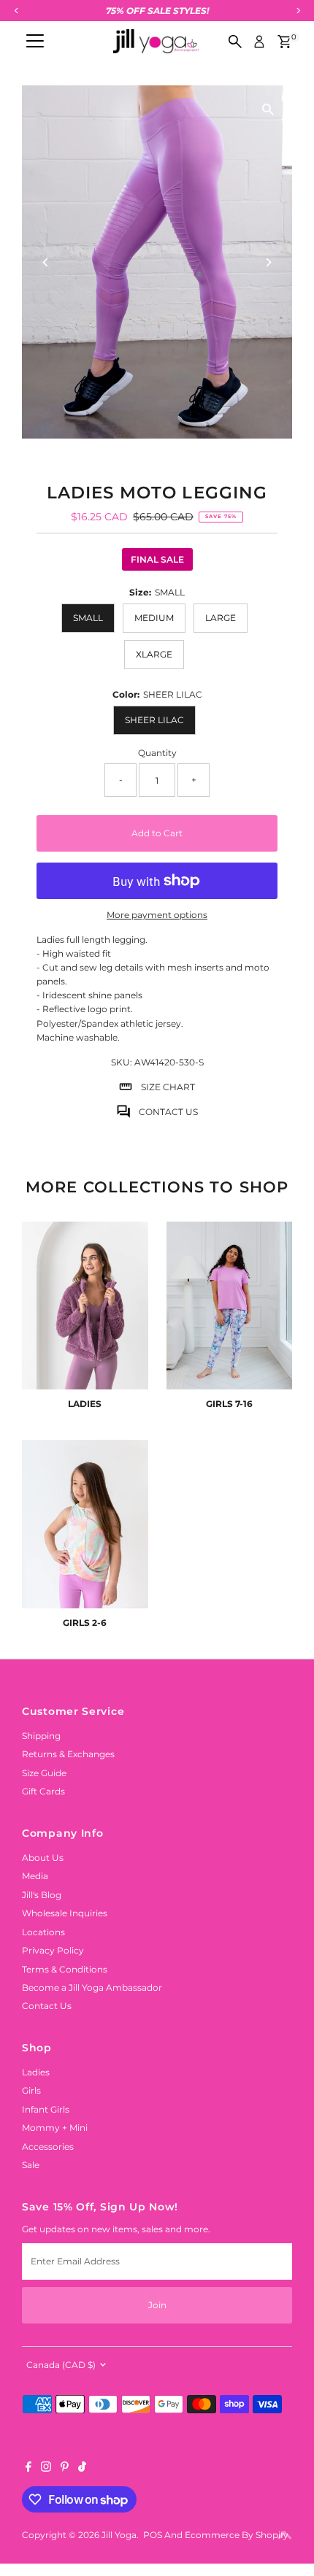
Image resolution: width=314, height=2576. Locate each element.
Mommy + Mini (55, 2128)
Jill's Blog (42, 1895)
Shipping (41, 1736)
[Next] (268, 262)
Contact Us (47, 2006)
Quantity (157, 753)
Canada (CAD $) (61, 2365)
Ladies (36, 2072)
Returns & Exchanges (68, 1754)
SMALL (88, 618)
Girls (31, 2090)
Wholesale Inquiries (65, 1913)
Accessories (48, 2147)
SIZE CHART (168, 1087)
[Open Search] (235, 42)
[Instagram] (46, 2469)
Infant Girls (46, 2109)
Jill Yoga (119, 2535)
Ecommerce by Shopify (237, 2535)
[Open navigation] (35, 42)
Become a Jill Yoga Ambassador (92, 1987)
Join (157, 2305)
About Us (43, 1858)
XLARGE (154, 654)
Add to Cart (157, 833)
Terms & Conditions (65, 1969)
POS (153, 2535)
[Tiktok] (82, 2469)
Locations (43, 1932)
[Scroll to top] (285, 2536)
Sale (31, 2165)
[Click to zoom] (268, 109)
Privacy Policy (53, 1950)
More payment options (157, 915)
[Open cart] (284, 42)
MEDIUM (154, 618)
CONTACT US (168, 1112)
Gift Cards (43, 1791)
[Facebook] (28, 2469)
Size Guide (44, 1773)
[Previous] (46, 262)
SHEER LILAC (154, 720)
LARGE (221, 618)
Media (35, 1876)
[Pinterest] (65, 2469)
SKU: (122, 1062)
